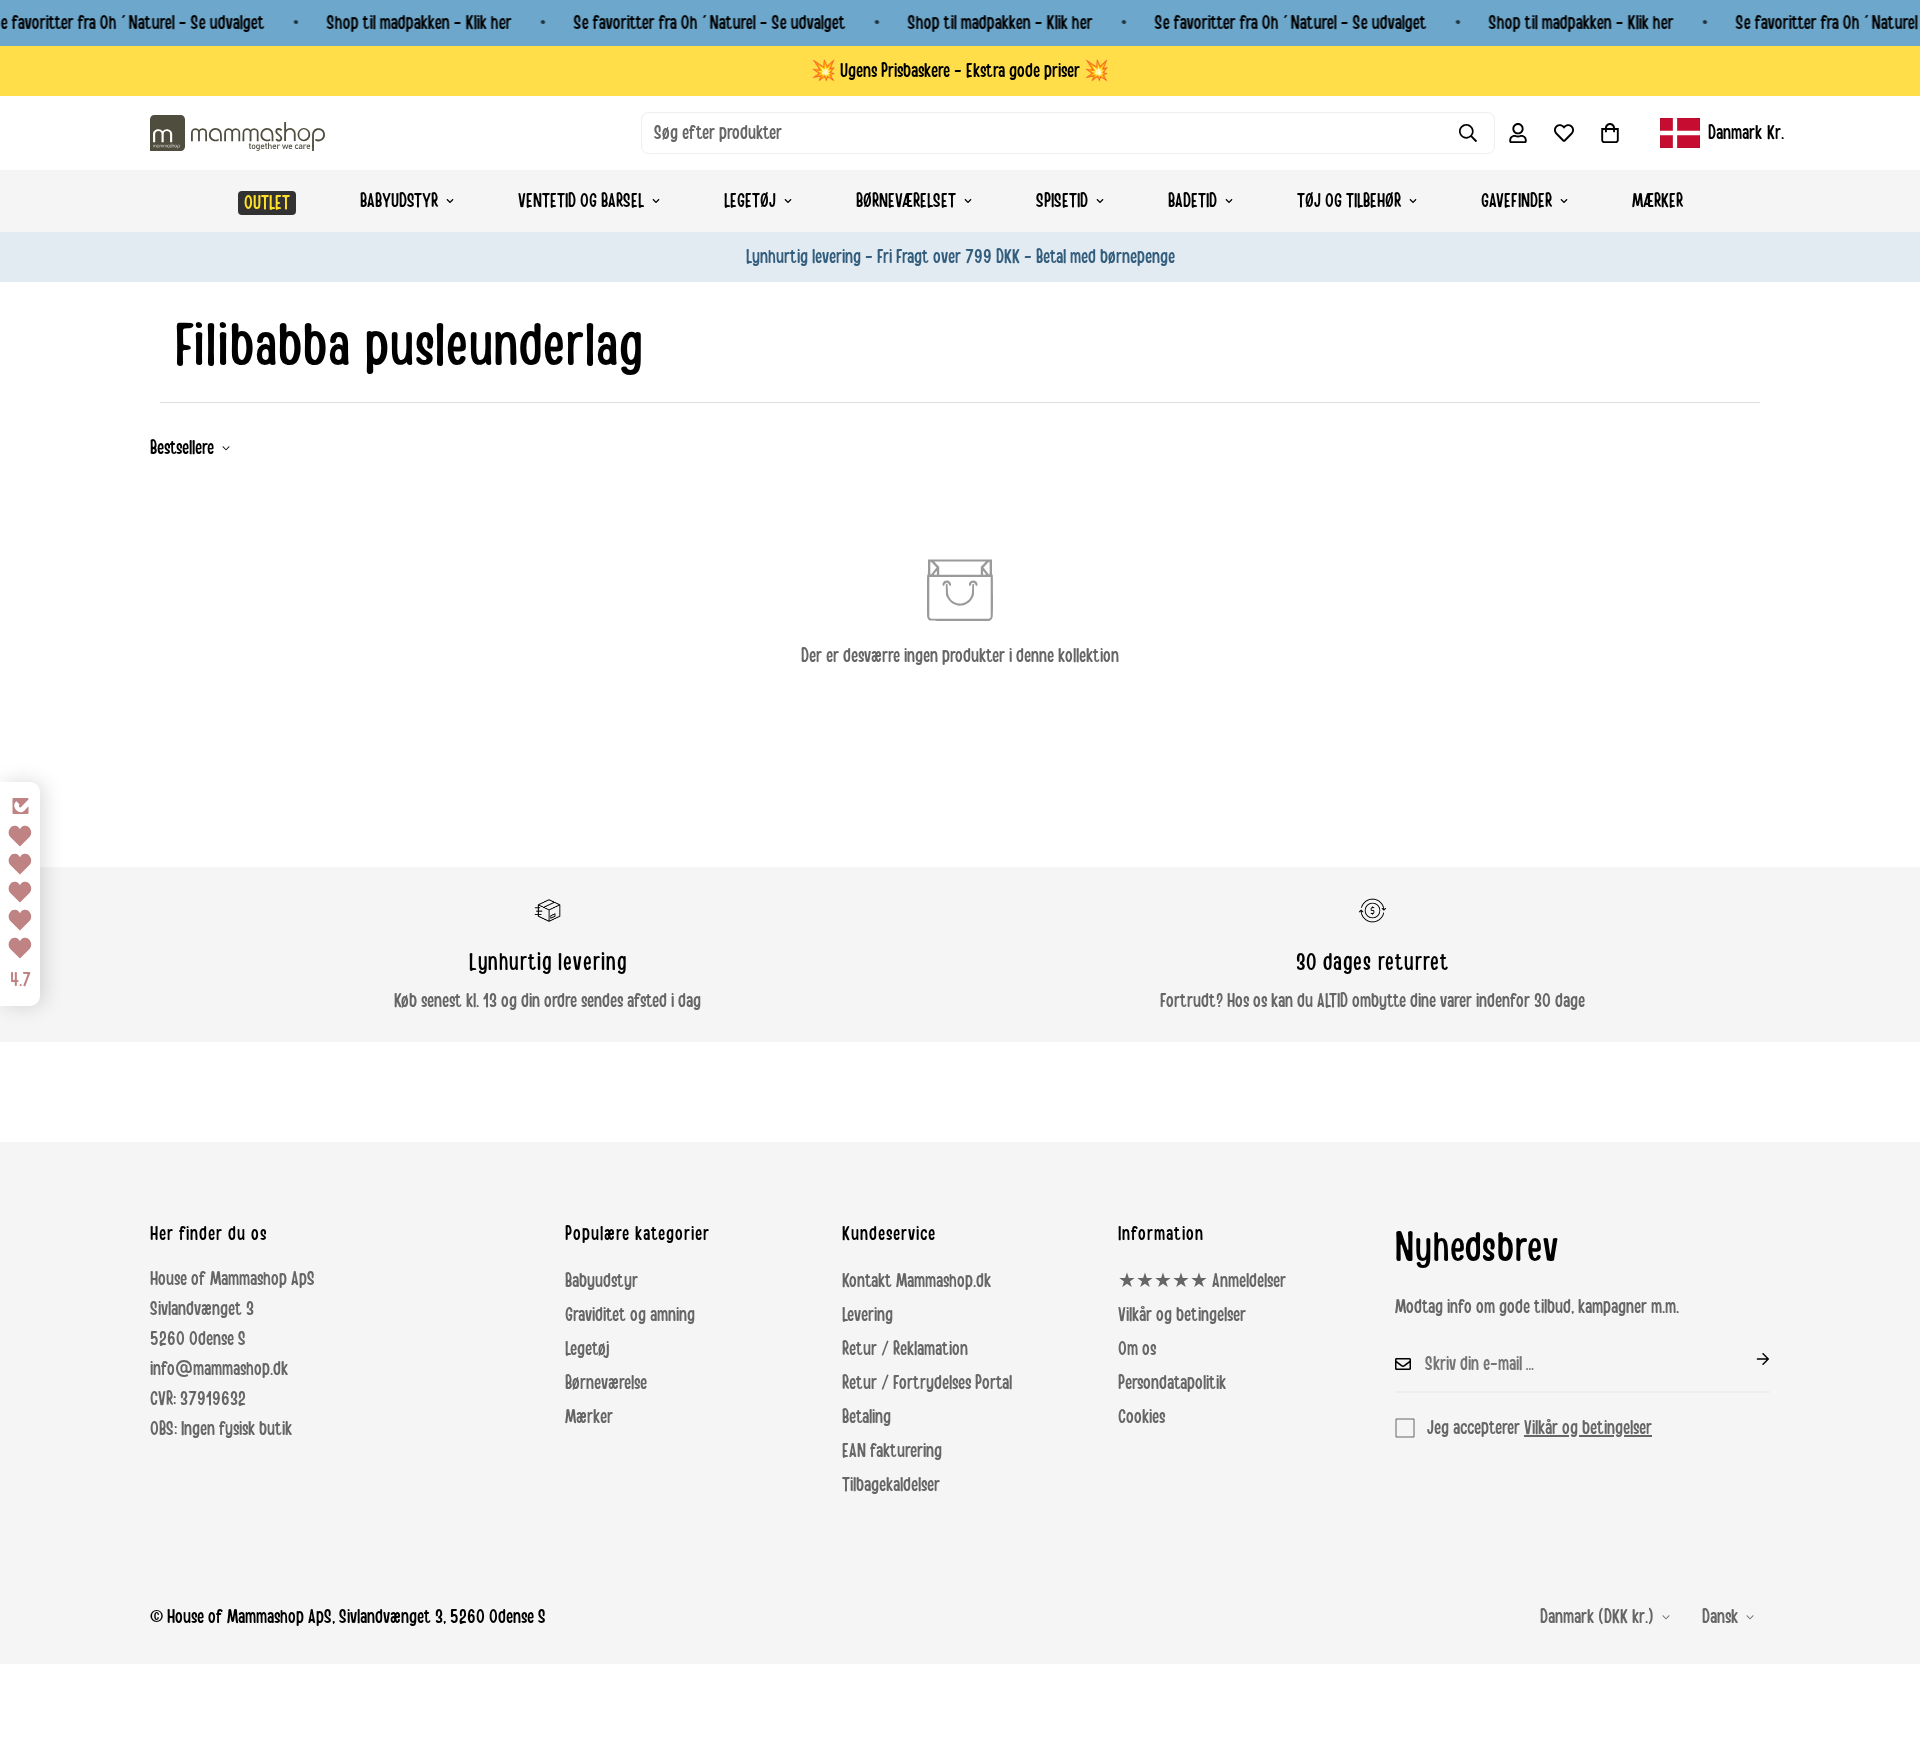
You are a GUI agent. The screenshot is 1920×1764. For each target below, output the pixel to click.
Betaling (866, 1417)
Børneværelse (606, 1383)
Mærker (1657, 201)
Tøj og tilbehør (1349, 201)
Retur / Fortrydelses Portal (927, 1383)
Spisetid (1062, 201)
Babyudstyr (399, 201)
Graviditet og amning (630, 1315)
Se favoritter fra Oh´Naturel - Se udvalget (710, 23)
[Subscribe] (1747, 1359)
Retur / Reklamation (905, 1349)
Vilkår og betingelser (1182, 1315)
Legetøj (750, 201)
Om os (1137, 1349)
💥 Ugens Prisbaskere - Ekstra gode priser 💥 (960, 71)
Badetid (1192, 201)
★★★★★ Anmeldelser (1202, 1281)
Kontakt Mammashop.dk (916, 1281)
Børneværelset (906, 201)
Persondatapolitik (1172, 1383)
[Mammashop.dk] (237, 132)
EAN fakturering (892, 1451)
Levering (867, 1315)
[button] (1610, 133)
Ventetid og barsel (581, 201)
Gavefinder (1516, 201)
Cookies (1141, 1417)
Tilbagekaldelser (891, 1485)
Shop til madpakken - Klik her (419, 23)
